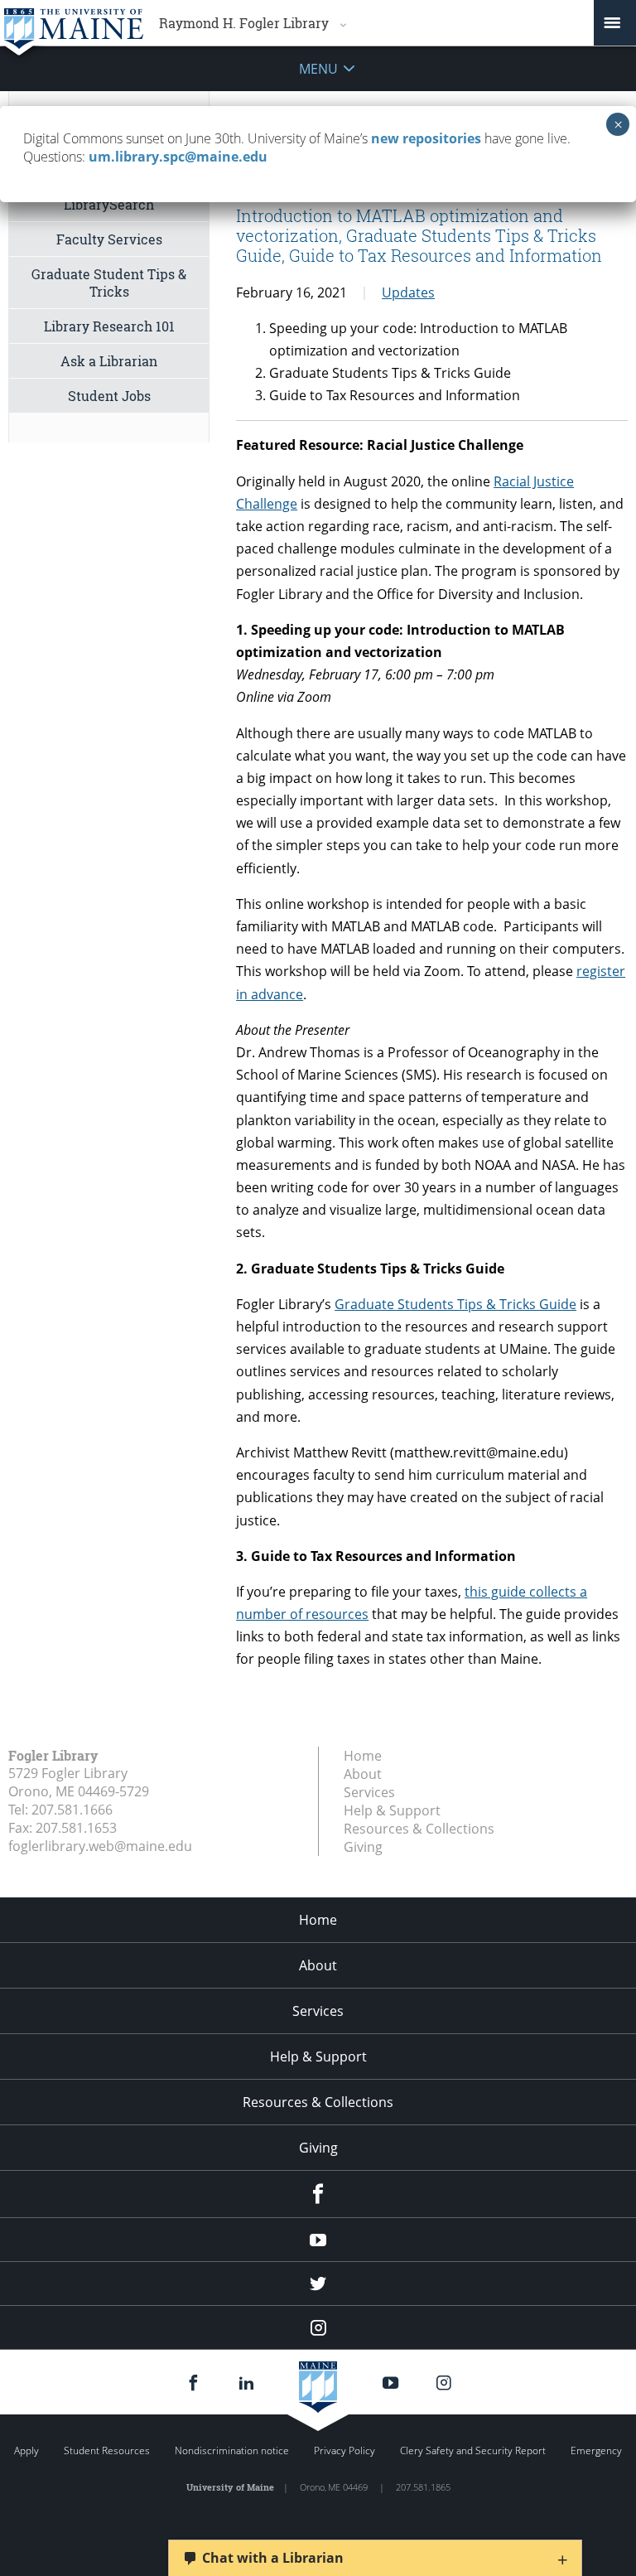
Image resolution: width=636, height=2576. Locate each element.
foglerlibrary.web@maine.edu (100, 1846)
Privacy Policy (344, 2450)
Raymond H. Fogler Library (244, 23)
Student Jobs (109, 396)
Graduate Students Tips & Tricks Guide (455, 1304)
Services (369, 1792)
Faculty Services (109, 239)
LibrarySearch (109, 204)
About (363, 1774)
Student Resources (107, 2450)
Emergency (596, 2450)
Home (363, 1756)
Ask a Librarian (109, 361)
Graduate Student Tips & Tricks (109, 283)
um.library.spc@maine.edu (178, 157)
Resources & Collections (419, 1829)
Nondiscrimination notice (232, 2450)
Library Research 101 (109, 326)
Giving (363, 1847)
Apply (26, 2450)
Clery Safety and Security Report (473, 2450)
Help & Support (392, 1810)
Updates (408, 292)
